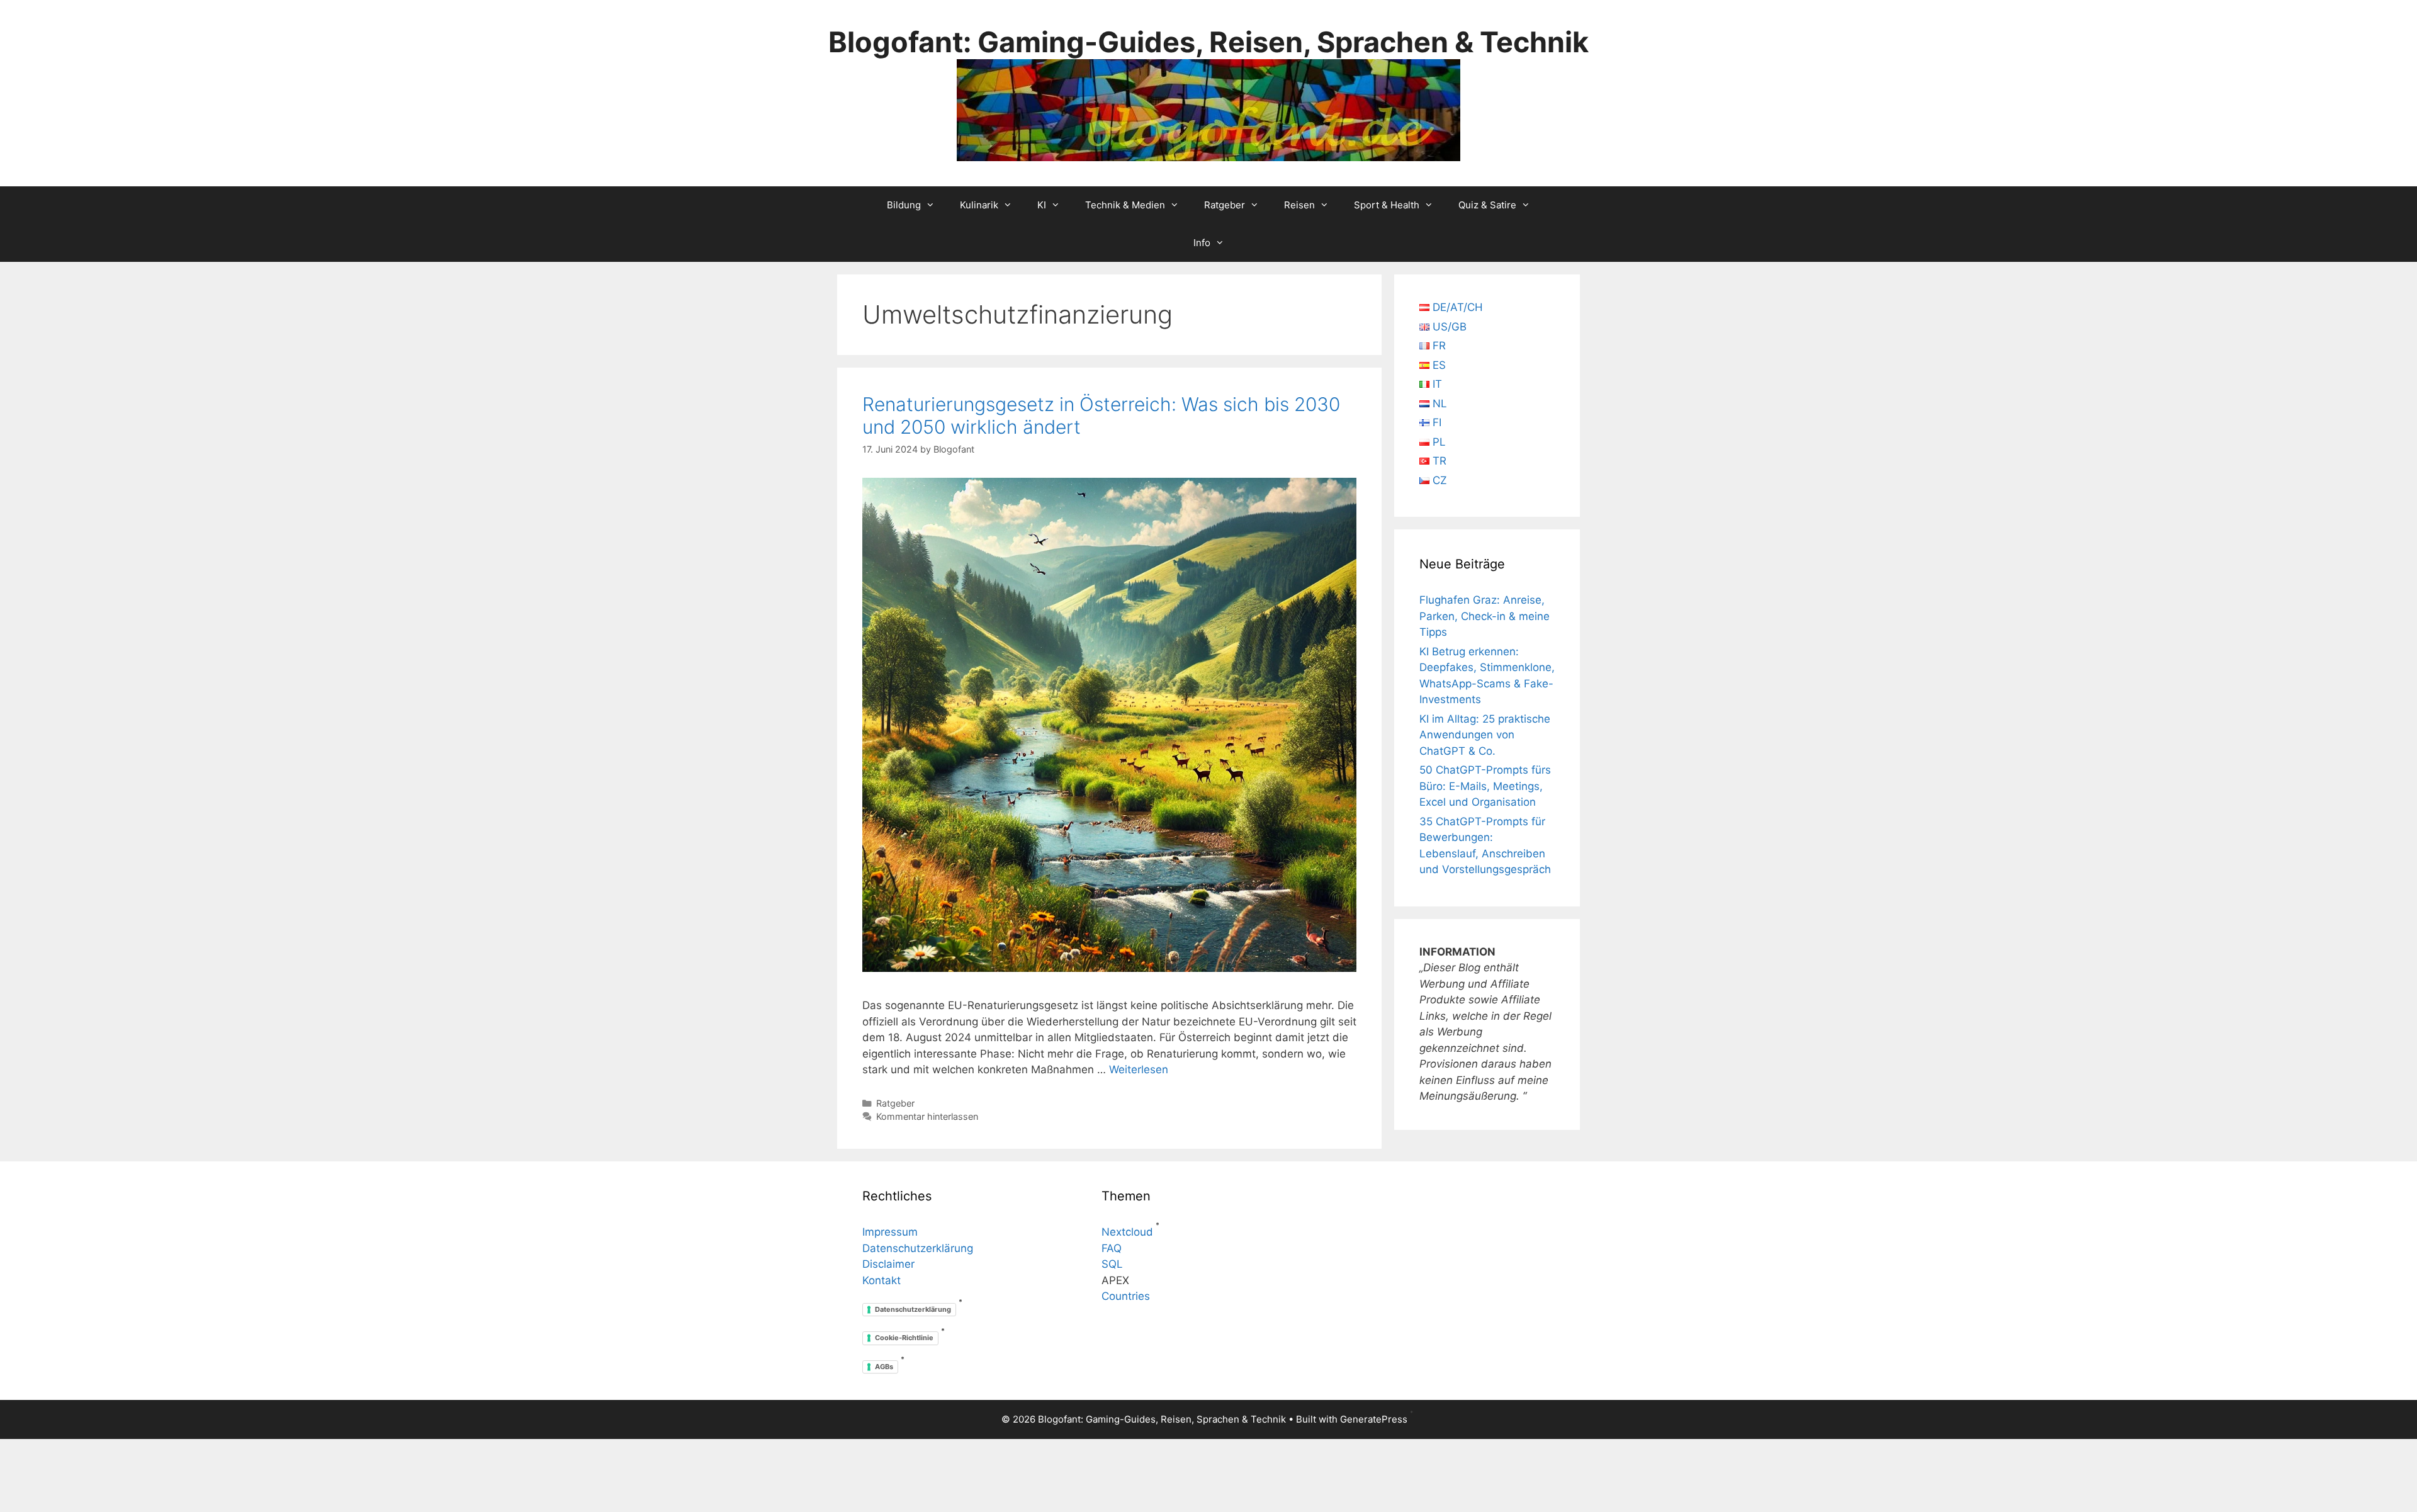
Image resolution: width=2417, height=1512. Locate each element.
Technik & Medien (1125, 205)
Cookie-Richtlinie (904, 1338)
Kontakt (882, 1280)
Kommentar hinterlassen (927, 1116)
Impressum (890, 1232)
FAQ (1112, 1248)
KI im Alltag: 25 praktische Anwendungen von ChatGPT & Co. (1485, 735)
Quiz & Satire (1487, 205)
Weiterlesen (1139, 1069)
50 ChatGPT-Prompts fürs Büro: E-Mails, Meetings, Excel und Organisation (1485, 786)
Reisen (1299, 205)
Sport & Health (1387, 205)
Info (1202, 243)
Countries (1126, 1296)
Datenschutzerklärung (918, 1248)
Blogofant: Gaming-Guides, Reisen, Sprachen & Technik (1208, 42)
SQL (1112, 1264)
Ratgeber (1225, 205)
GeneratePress (1374, 1419)
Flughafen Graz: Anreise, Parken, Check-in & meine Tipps (1485, 616)
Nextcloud (1127, 1232)
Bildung (904, 205)
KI (1042, 205)
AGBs (884, 1367)
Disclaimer (888, 1264)
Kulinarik (979, 205)
